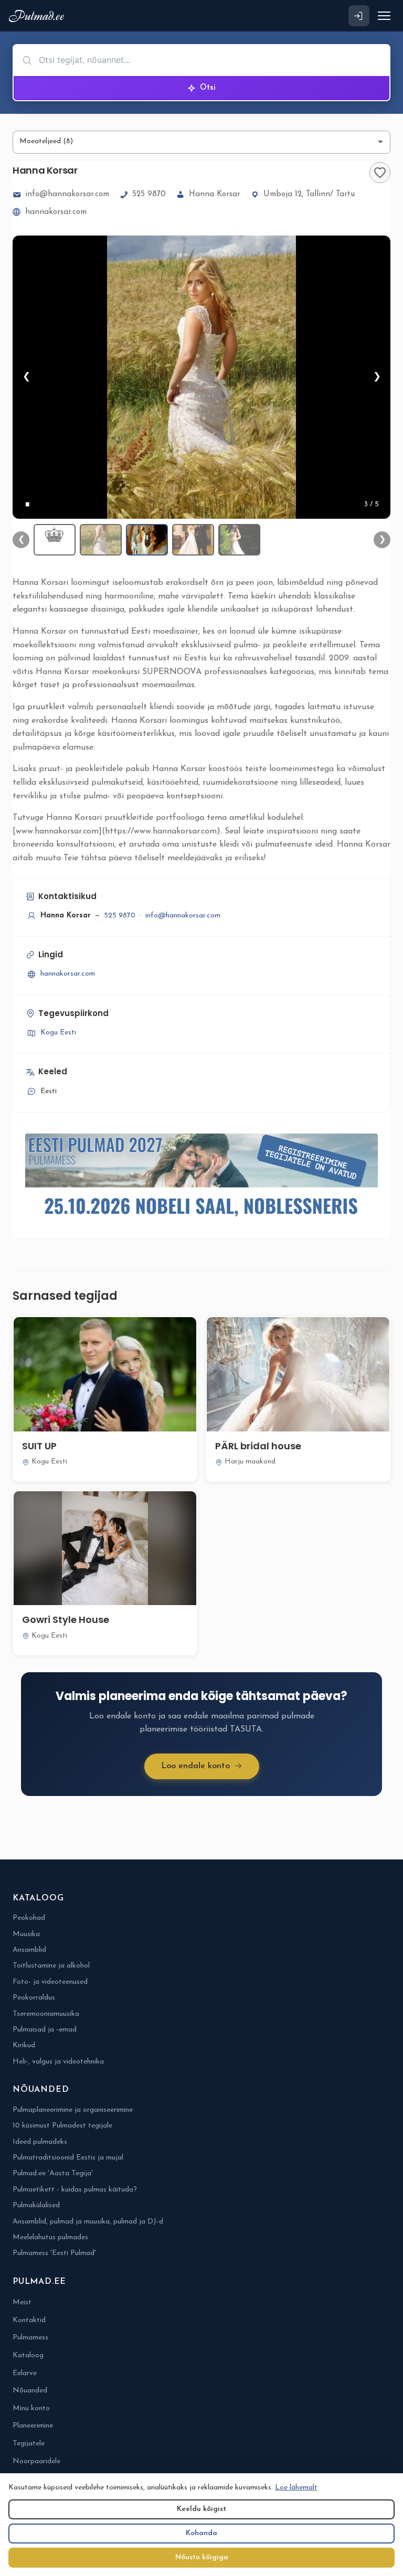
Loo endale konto (195, 1766)
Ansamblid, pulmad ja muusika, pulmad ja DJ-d (88, 2222)
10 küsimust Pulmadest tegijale (62, 2126)
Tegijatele (29, 2444)
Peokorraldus (34, 1998)
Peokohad (29, 1918)
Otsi (208, 88)
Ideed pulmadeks (40, 2142)
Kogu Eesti (58, 1033)
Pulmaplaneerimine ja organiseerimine (73, 2110)
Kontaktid (29, 2320)
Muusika (26, 1934)
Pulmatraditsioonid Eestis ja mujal (68, 2158)
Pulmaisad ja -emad (45, 2030)
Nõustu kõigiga (202, 2557)
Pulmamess (30, 2338)
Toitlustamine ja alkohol (51, 1966)
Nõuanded (30, 2391)
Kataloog (28, 2355)
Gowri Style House (66, 1620)
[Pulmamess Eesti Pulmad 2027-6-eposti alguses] (201, 1179)
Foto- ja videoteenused (50, 1982)
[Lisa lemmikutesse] (380, 173)
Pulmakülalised (36, 2205)
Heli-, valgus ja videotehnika (58, 2062)
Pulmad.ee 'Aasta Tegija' (53, 2173)
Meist (22, 2302)
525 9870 (149, 194)
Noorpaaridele (36, 2461)
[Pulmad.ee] (39, 16)
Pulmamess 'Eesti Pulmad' (54, 2253)
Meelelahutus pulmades (50, 2237)
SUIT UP (39, 1446)
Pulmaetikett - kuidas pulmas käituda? (75, 2190)
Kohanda (201, 2533)
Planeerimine (33, 2426)
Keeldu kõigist (201, 2509)
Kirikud (24, 2045)
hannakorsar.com (56, 212)
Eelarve (25, 2373)
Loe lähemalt (296, 2488)
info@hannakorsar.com (67, 194)
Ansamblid (29, 1950)
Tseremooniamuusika (46, 2014)
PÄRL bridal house (258, 1446)
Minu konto (31, 2408)
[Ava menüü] (384, 16)
